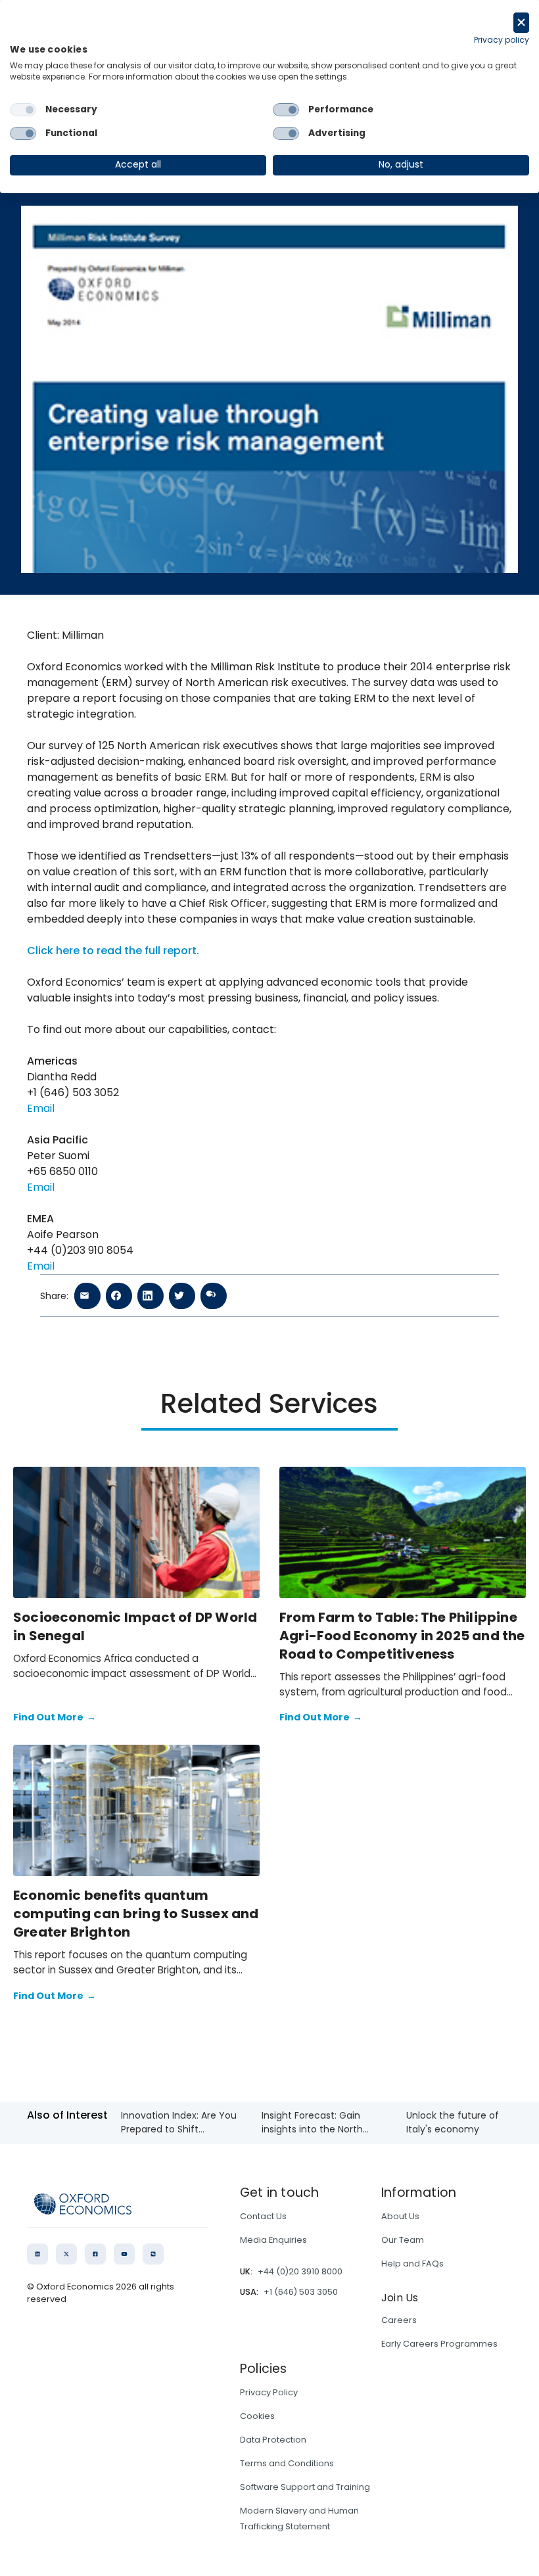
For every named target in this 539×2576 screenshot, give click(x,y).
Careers (399, 2320)
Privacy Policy (269, 2392)
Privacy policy (502, 40)
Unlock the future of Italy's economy (453, 2122)
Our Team (403, 2240)
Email (41, 1108)
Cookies (257, 2416)
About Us (400, 2216)
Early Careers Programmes (439, 2344)
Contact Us (263, 2216)
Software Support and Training (305, 2487)
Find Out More (55, 1717)
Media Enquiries (273, 2240)
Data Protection (273, 2440)
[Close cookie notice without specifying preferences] (521, 23)
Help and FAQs (412, 2264)
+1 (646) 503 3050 (301, 2292)
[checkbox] (23, 110)
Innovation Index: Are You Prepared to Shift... (179, 2122)
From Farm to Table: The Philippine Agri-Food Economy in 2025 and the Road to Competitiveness (402, 1636)
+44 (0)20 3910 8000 (300, 2271)
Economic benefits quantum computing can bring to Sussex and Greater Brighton (136, 1914)
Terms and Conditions (287, 2463)
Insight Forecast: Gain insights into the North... (315, 2122)
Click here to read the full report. (113, 951)
